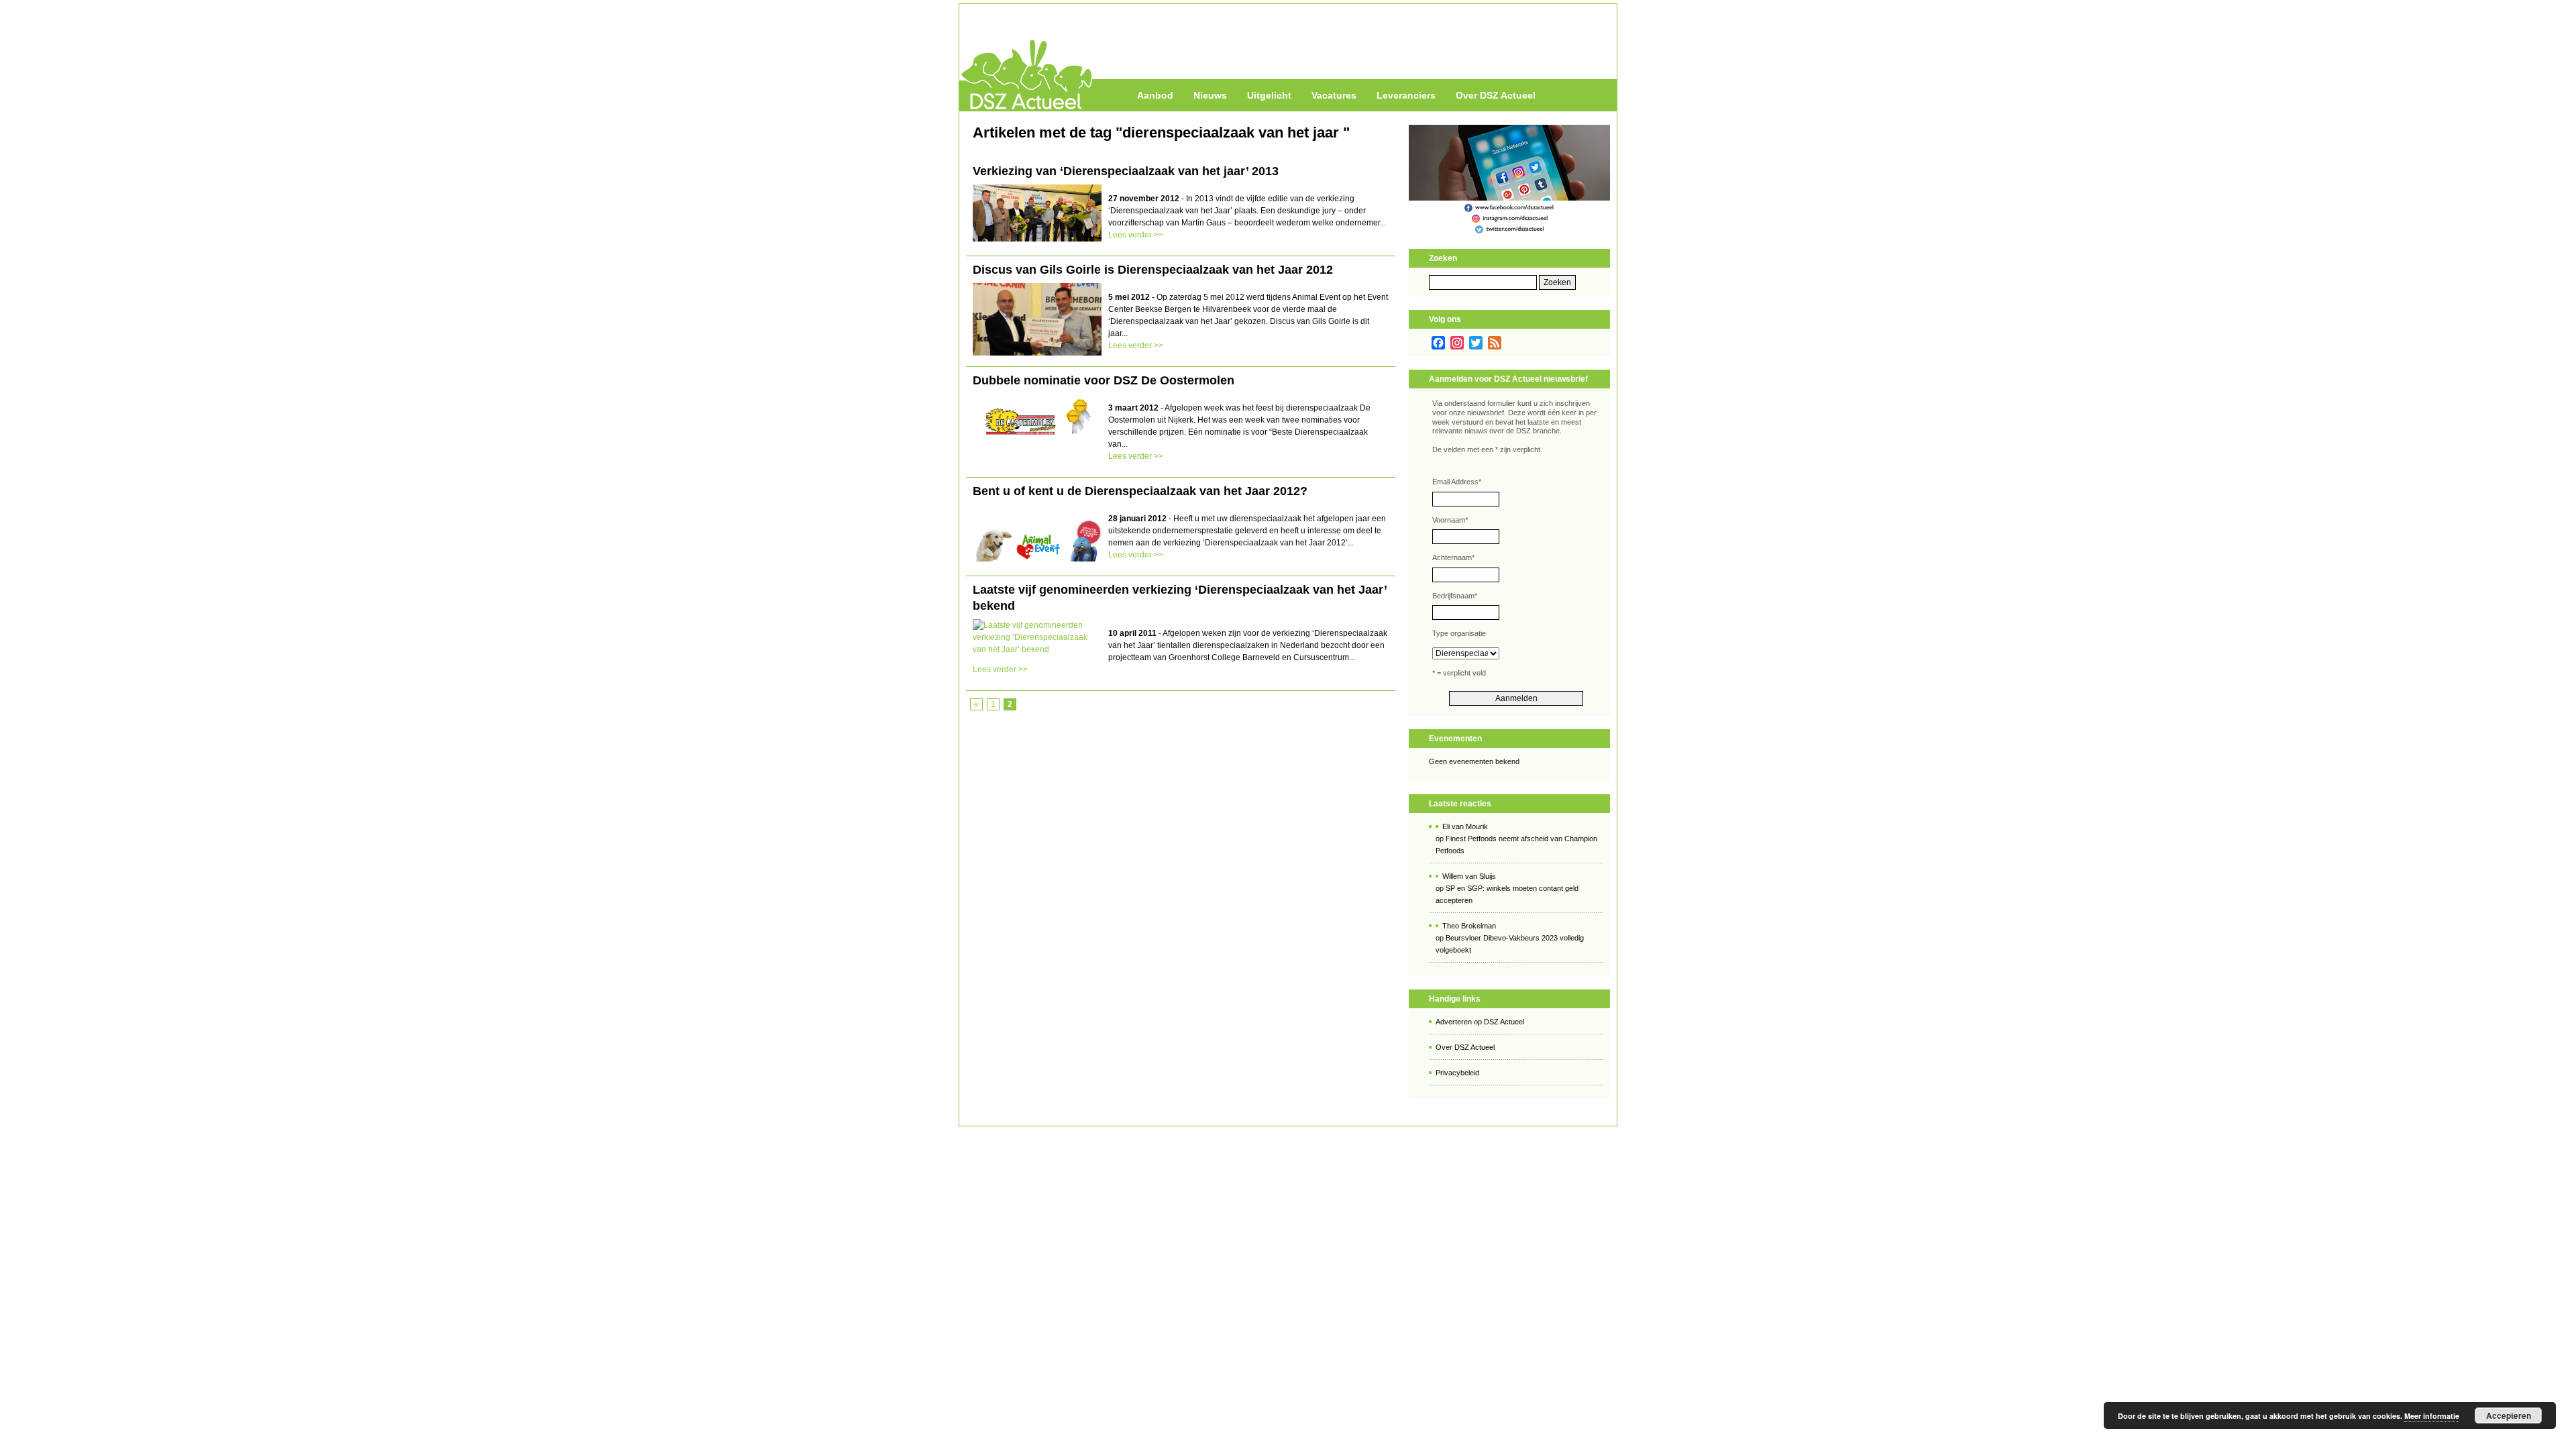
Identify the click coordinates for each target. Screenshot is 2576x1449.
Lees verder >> (1136, 235)
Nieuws (1210, 95)
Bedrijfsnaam (1455, 596)
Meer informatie (2432, 1416)
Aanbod (1155, 95)
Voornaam (1450, 520)
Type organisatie (1459, 633)
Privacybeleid (1457, 1073)
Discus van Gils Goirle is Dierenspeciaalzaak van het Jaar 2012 (1153, 270)
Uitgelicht (1269, 95)
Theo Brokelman (1469, 926)
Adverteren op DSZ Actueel (1480, 1022)
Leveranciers (1406, 95)
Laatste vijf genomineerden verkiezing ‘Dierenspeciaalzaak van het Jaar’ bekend (1180, 598)
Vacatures (1334, 95)
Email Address (1457, 482)
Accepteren (2509, 1415)
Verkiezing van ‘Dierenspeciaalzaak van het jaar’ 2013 (1126, 171)
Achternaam (1453, 557)
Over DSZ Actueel (1496, 95)
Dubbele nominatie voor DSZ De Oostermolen (1104, 380)
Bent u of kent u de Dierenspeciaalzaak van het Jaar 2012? (1140, 491)
